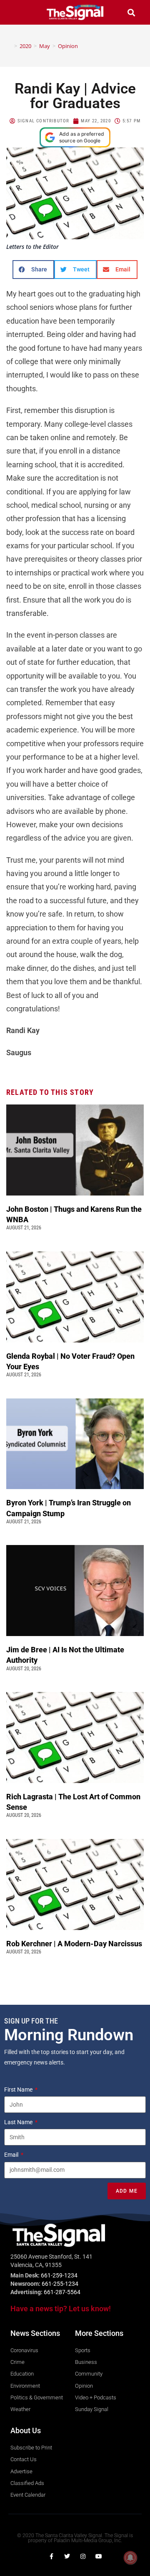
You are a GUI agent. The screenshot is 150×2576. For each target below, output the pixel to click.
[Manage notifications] (130, 2558)
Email (12, 2155)
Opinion (68, 46)
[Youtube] (99, 2556)
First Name (19, 2090)
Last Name (19, 2122)
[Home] (10, 46)
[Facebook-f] (51, 2556)
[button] (19, 12)
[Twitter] (67, 2556)
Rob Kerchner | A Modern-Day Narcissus (75, 1944)
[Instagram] (83, 2556)
